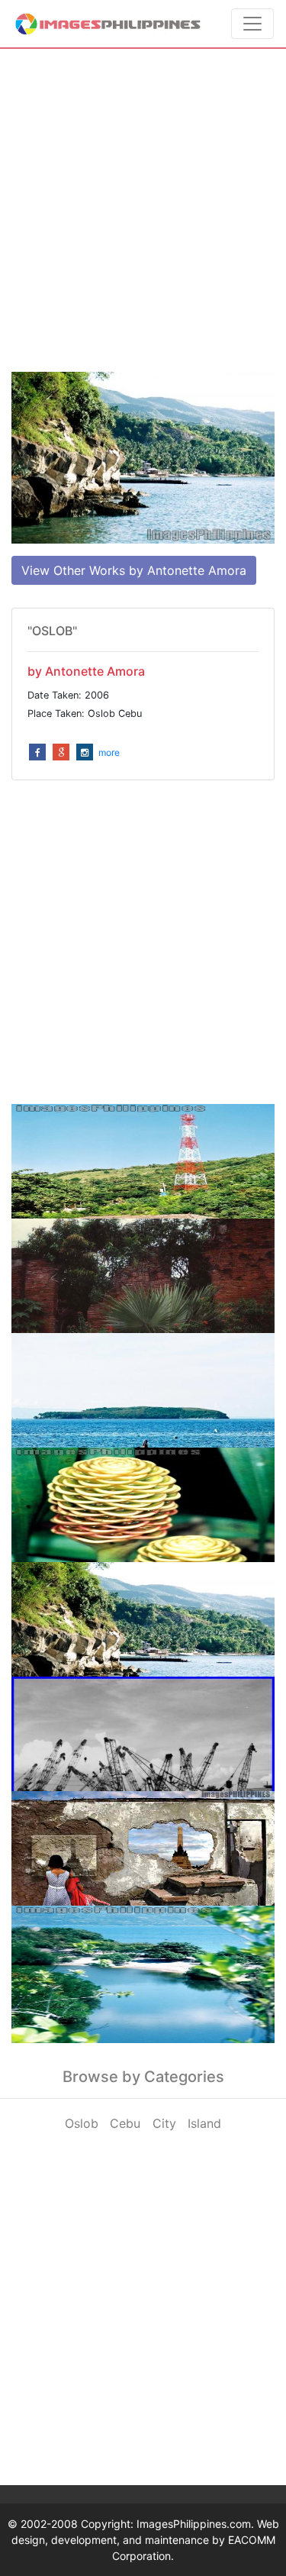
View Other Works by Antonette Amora (134, 570)
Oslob (82, 2123)
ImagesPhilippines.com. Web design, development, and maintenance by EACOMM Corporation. (145, 2540)
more (109, 752)
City (164, 2123)
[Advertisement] (143, 210)
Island (204, 2123)
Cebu (125, 2123)
